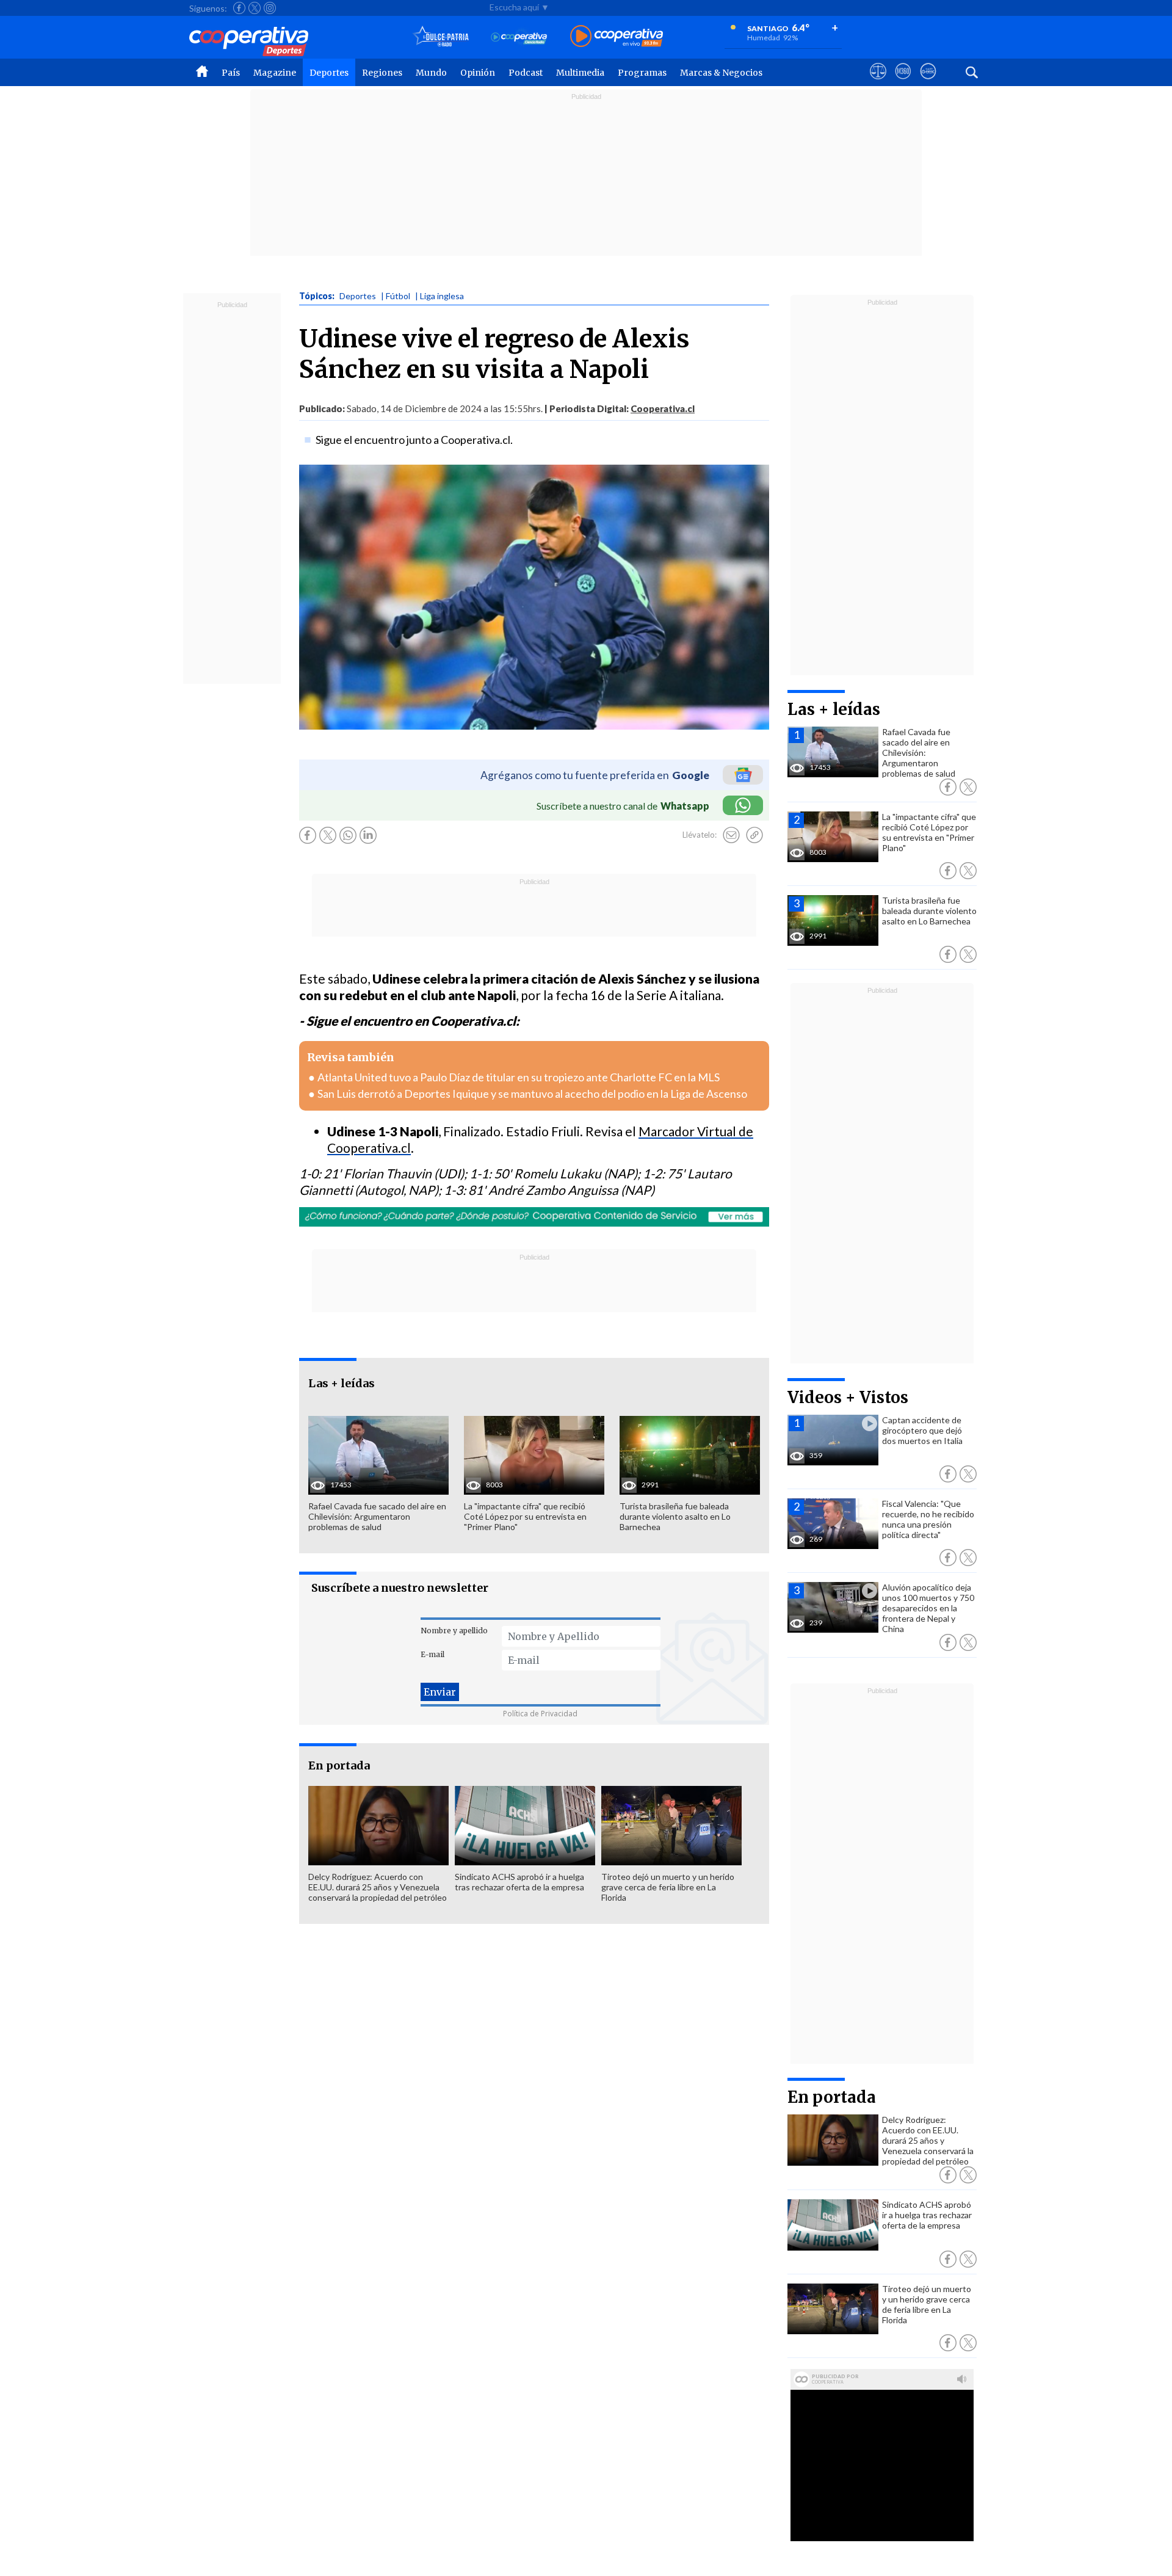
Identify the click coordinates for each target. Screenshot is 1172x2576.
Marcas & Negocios (721, 73)
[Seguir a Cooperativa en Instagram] (270, 8)
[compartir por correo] (731, 835)
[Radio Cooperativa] (617, 37)
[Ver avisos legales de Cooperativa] (878, 82)
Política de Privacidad (540, 1714)
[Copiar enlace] (754, 835)
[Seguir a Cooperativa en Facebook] (239, 8)
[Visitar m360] (903, 82)
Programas (642, 73)
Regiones (382, 73)
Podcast (526, 73)
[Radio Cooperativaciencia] (519, 37)
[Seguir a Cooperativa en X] (255, 8)
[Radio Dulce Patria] (441, 37)
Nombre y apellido (454, 1631)
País (231, 73)
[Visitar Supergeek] (928, 82)
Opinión (478, 73)
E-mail (432, 1654)
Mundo (431, 73)
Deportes (329, 73)
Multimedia (580, 73)
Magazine (275, 73)
